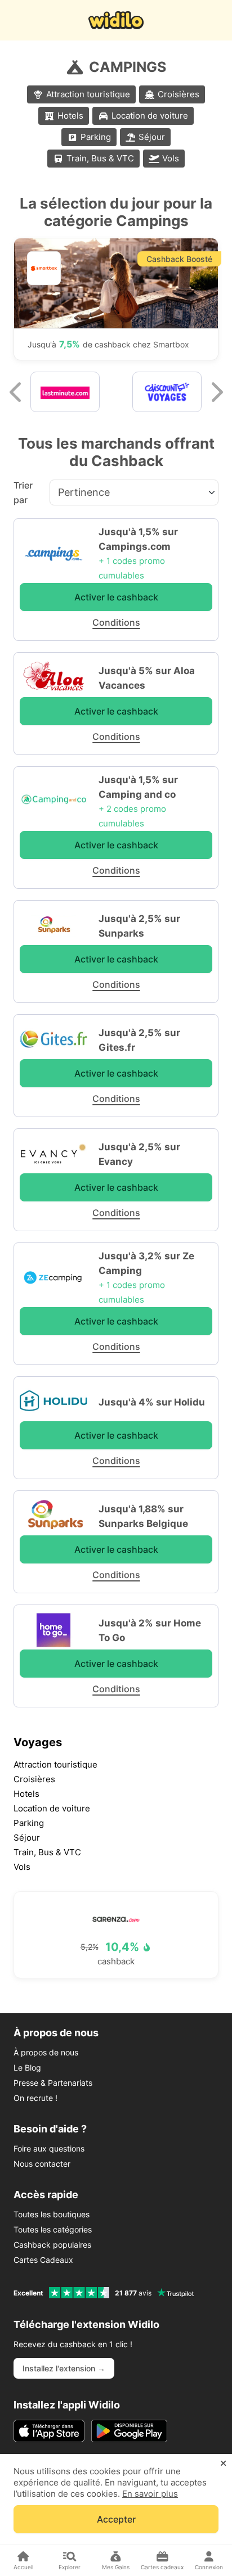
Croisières (179, 94)
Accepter (116, 2519)
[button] (16, 392)
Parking (96, 137)
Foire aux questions (49, 2148)
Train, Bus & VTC (100, 158)
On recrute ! (35, 2098)
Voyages (38, 1742)
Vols (171, 158)
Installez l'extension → (64, 2368)
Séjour (152, 137)
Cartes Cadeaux (43, 2260)
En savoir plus (150, 2494)
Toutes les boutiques (52, 2214)
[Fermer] (223, 2464)
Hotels (70, 116)
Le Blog (27, 2067)
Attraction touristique (88, 94)
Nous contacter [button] (42, 2164)
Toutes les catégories (53, 2229)
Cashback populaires (52, 2245)
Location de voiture (150, 116)
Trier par (23, 492)
